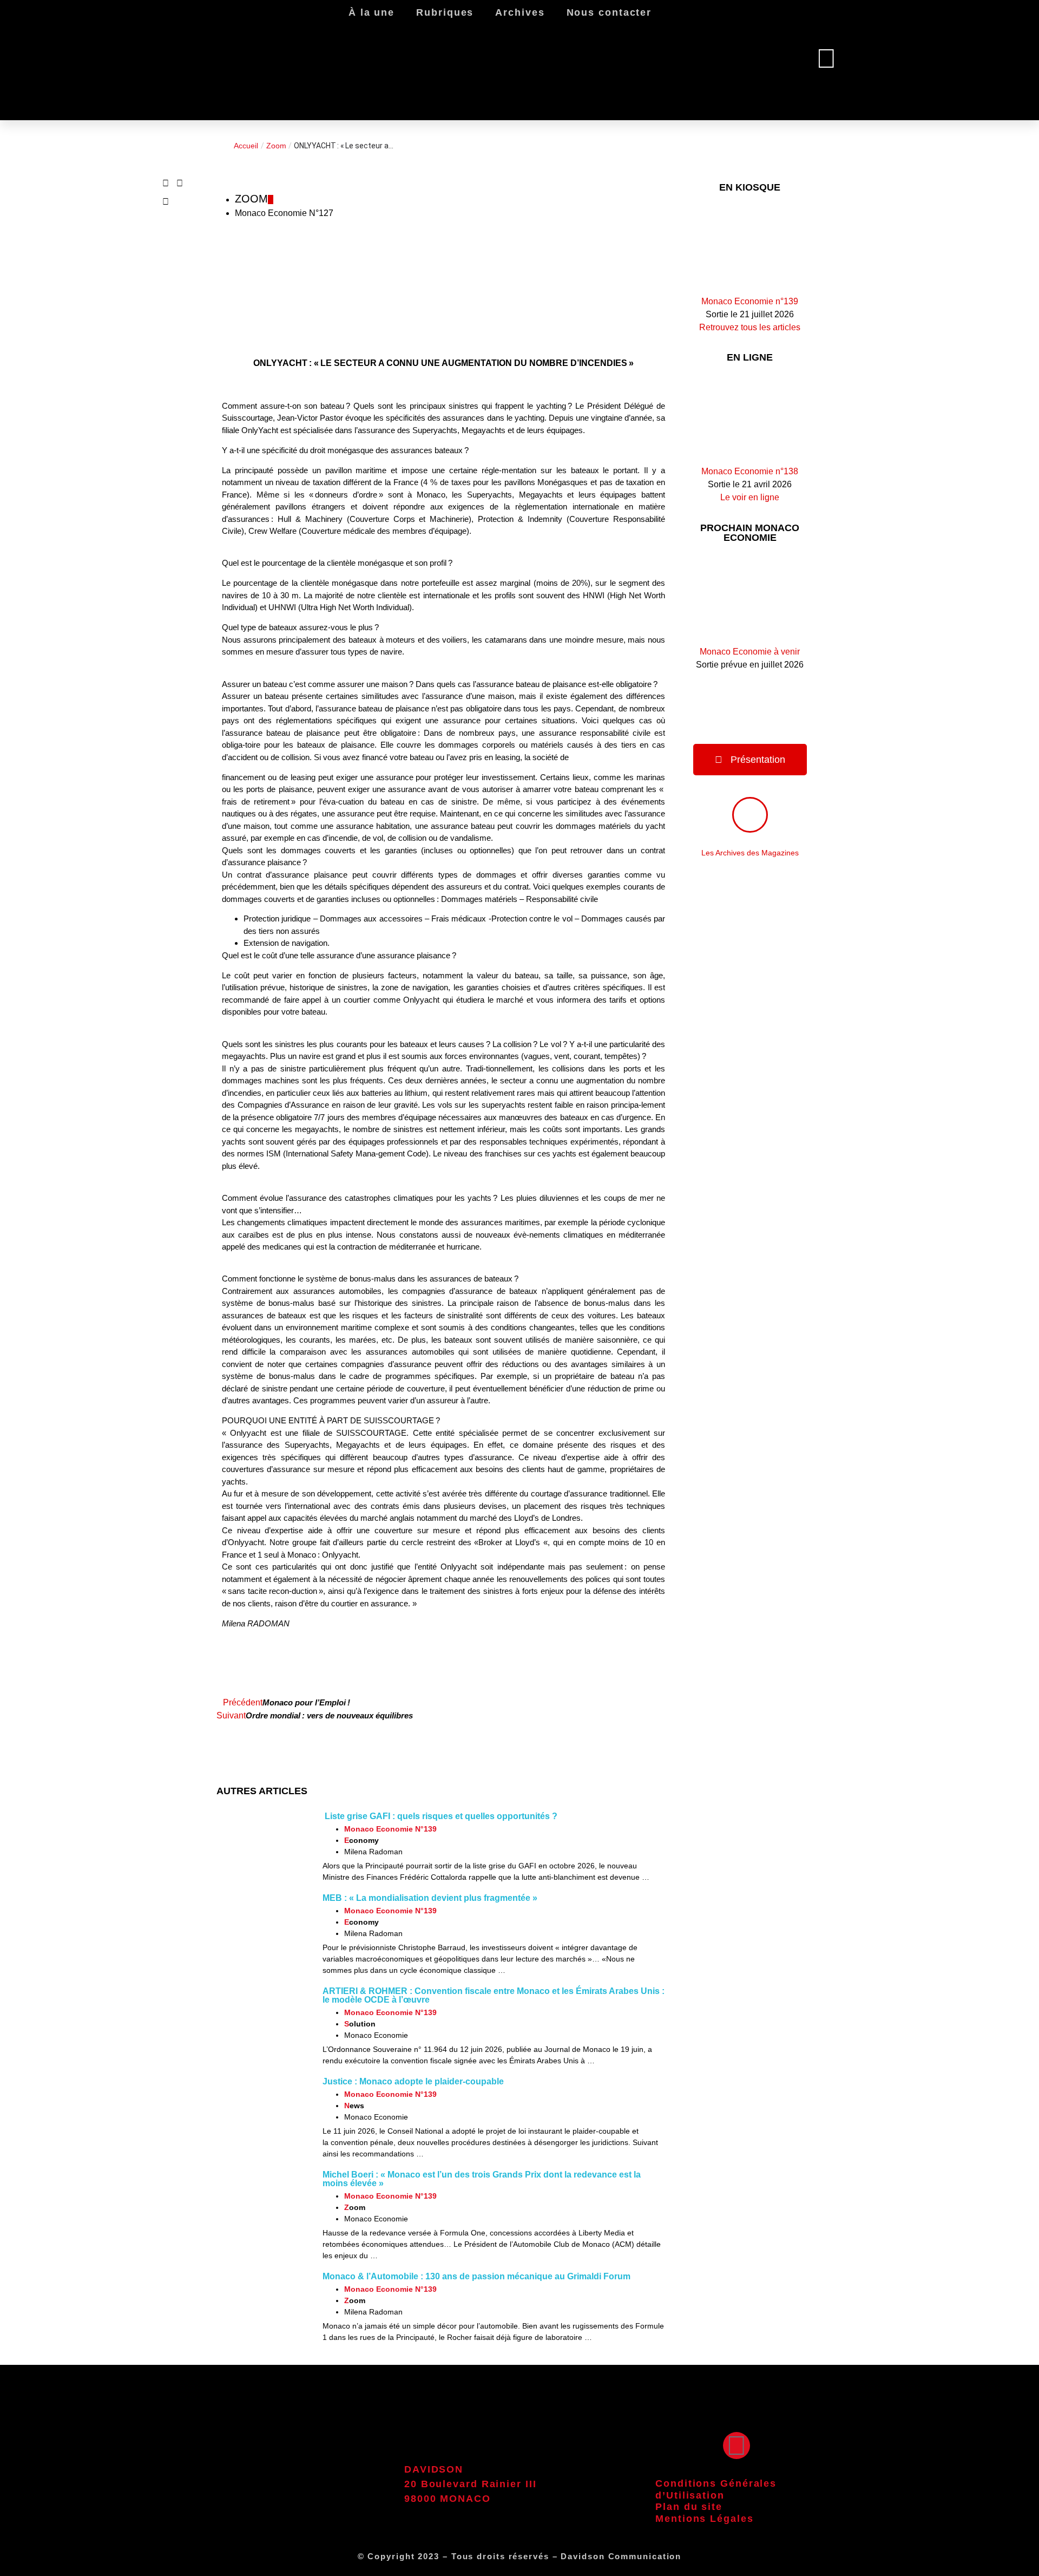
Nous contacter (609, 12)
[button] (166, 184)
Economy (361, 1840)
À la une (371, 12)
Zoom (276, 146)
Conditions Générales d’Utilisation (716, 2489)
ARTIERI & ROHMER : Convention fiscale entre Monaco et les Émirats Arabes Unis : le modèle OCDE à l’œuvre (494, 1995)
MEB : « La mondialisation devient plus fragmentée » (430, 1898)
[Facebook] (736, 2446)
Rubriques (445, 12)
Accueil (246, 146)
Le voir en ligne (750, 497)
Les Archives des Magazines (750, 853)
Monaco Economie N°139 (390, 1829)
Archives (520, 12)
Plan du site (689, 2507)
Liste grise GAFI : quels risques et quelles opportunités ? (440, 1816)
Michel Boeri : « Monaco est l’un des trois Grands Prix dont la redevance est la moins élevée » (482, 2179)
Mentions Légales (704, 2519)
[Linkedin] (826, 58)
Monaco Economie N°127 (284, 213)
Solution (360, 2024)
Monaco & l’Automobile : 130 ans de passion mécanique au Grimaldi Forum (476, 2276)
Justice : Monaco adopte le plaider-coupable (413, 2081)
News (354, 2106)
